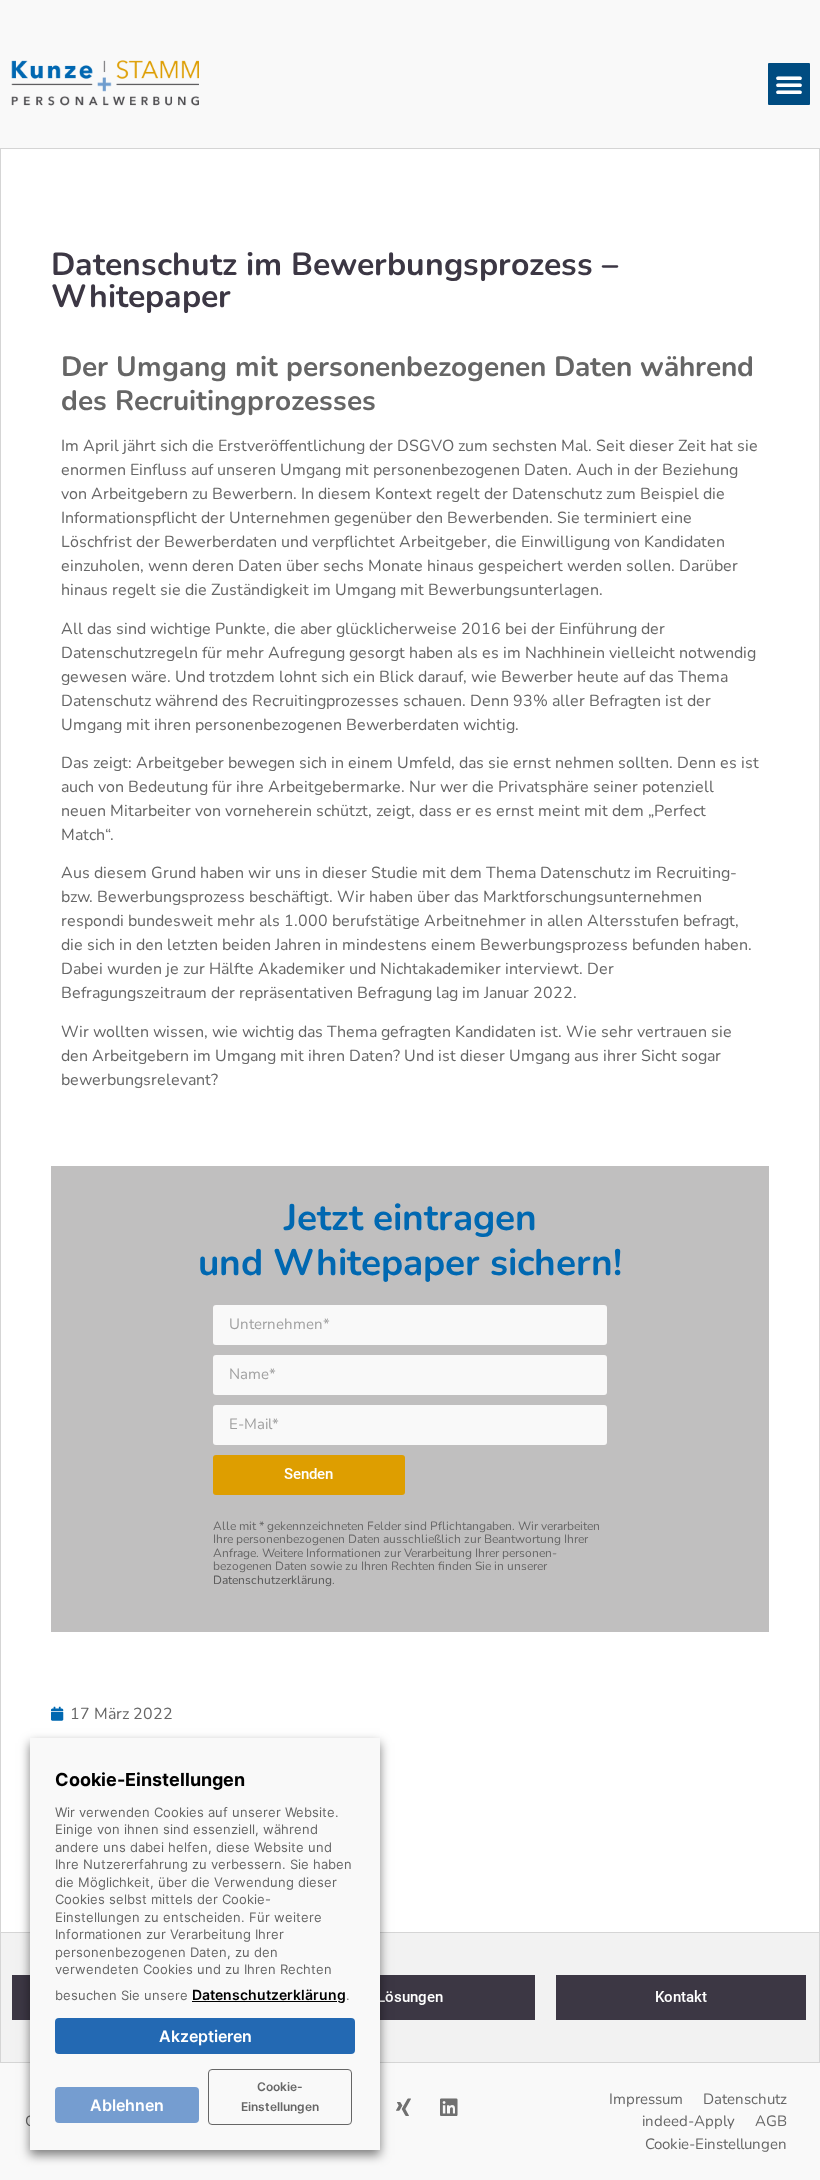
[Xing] (404, 2108)
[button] (789, 84)
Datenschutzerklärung (272, 1580)
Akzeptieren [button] (205, 2036)
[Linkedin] (449, 2108)
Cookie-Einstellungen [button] (280, 2096)
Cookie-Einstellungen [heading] (150, 1779)
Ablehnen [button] (127, 2105)
